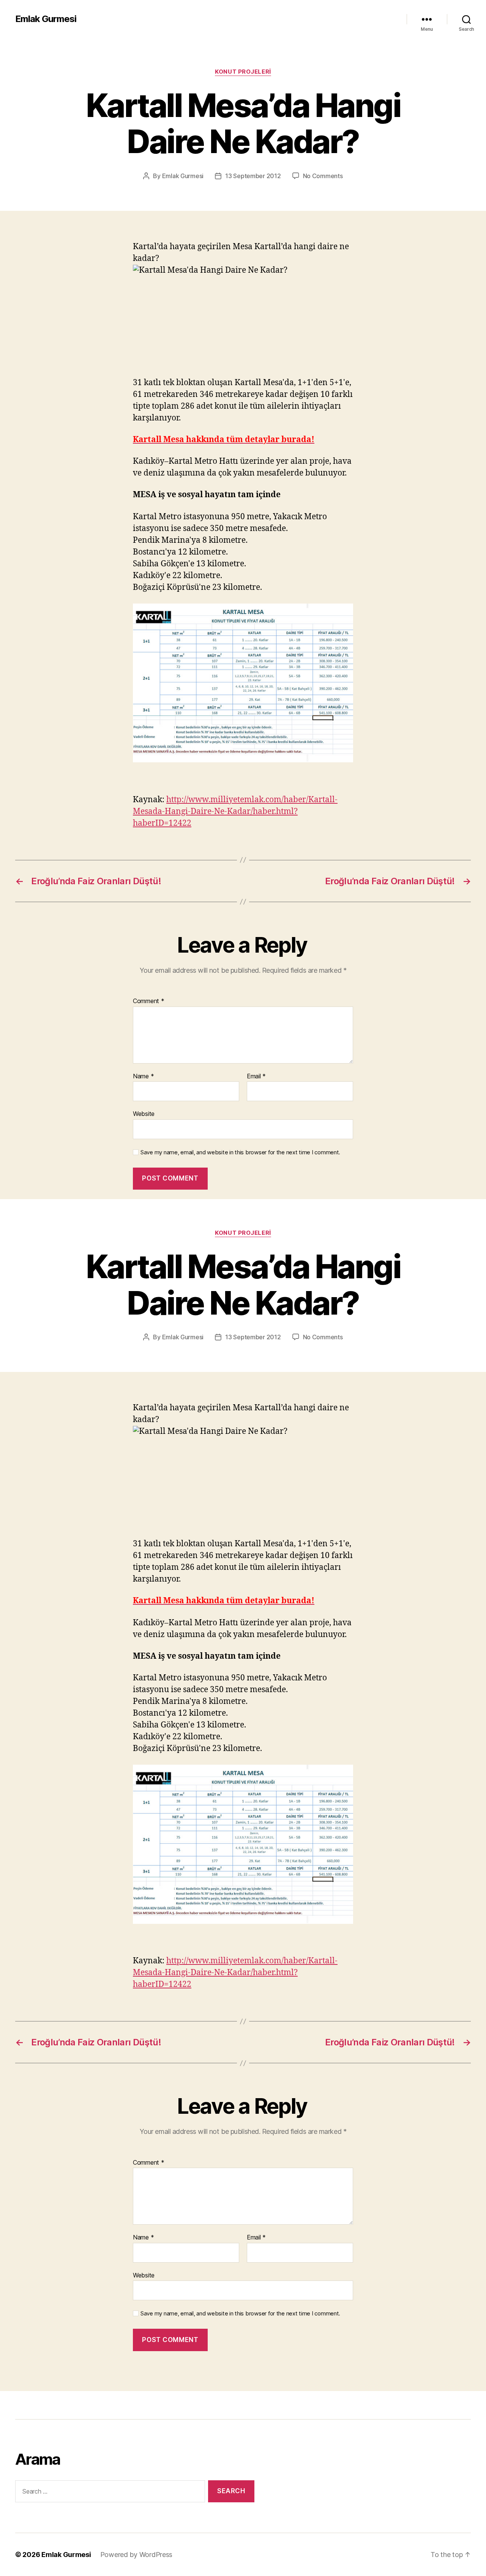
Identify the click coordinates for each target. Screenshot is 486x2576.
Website (144, 1114)
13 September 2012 (253, 176)
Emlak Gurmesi (46, 19)
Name (143, 1076)
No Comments (323, 176)
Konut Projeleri (243, 72)
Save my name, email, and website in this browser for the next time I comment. (240, 1152)
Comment (149, 1001)
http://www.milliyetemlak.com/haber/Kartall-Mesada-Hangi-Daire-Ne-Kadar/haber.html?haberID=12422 (235, 812)
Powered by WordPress (136, 2555)
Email (256, 1076)
